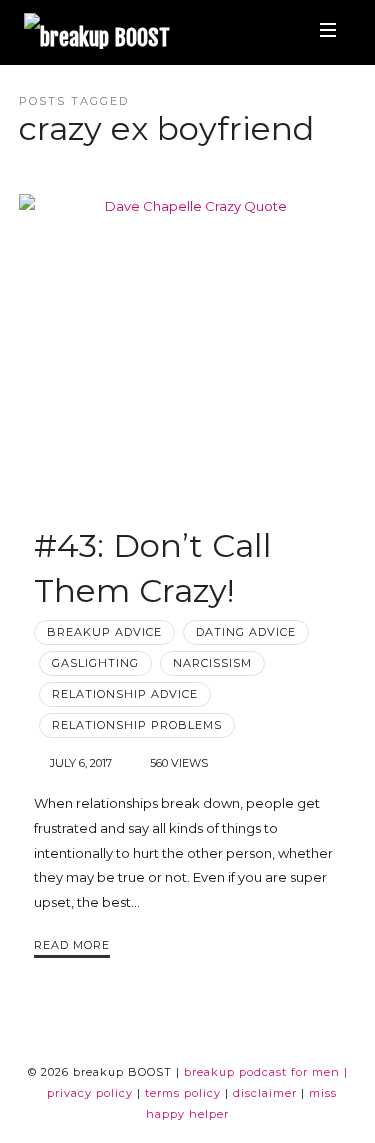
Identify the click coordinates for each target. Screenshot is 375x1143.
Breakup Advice (104, 632)
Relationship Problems (137, 725)
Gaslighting (95, 663)
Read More (72, 945)
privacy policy (90, 1093)
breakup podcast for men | (266, 1072)
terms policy (183, 1093)
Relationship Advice (125, 694)
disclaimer (265, 1093)
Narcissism (212, 663)
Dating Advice (246, 632)
